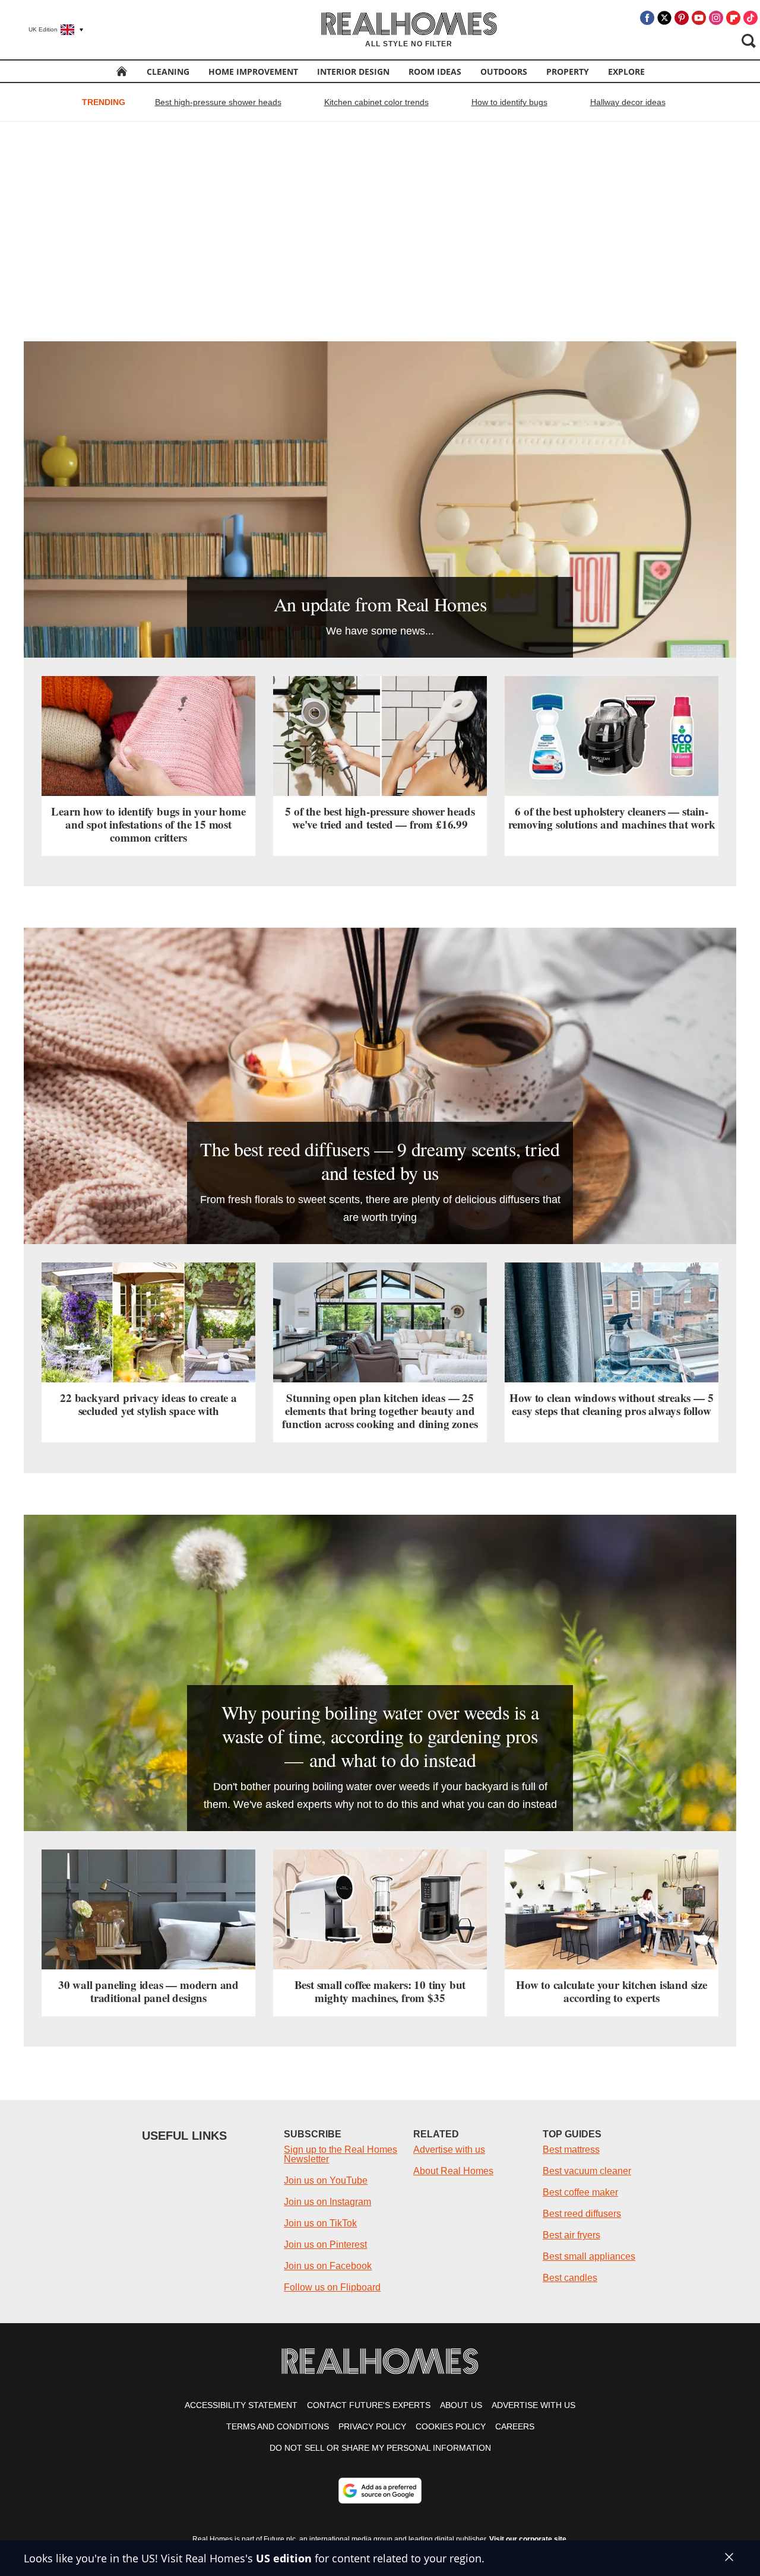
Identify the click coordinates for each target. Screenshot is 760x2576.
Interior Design (353, 72)
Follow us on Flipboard (332, 2287)
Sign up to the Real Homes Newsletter (341, 2154)
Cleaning (168, 72)
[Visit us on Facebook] (647, 18)
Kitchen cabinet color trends (376, 102)
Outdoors (504, 72)
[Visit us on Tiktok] (750, 18)
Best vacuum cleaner (587, 2171)
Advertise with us (449, 2150)
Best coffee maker (580, 2192)
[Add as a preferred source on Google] (380, 2491)
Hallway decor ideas (628, 102)
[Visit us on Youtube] (699, 18)
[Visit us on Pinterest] (682, 18)
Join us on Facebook (328, 2266)
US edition (284, 2558)
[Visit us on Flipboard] (733, 18)
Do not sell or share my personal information (380, 2448)
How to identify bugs (509, 102)
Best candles (570, 2278)
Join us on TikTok (320, 2223)
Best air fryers (571, 2235)
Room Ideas (435, 72)
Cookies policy (451, 2426)
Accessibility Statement (241, 2405)
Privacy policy (372, 2426)
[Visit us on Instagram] (716, 18)
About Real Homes (453, 2171)
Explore (626, 72)
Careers (515, 2426)
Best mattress (571, 2150)
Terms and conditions (278, 2426)
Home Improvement (253, 72)
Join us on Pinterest (325, 2245)
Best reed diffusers (582, 2214)
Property (568, 72)
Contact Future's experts (369, 2405)
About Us (461, 2405)
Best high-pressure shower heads (218, 102)
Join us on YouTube (326, 2180)
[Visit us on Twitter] (664, 18)
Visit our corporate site (528, 2539)
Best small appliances (589, 2256)
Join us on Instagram (327, 2202)
